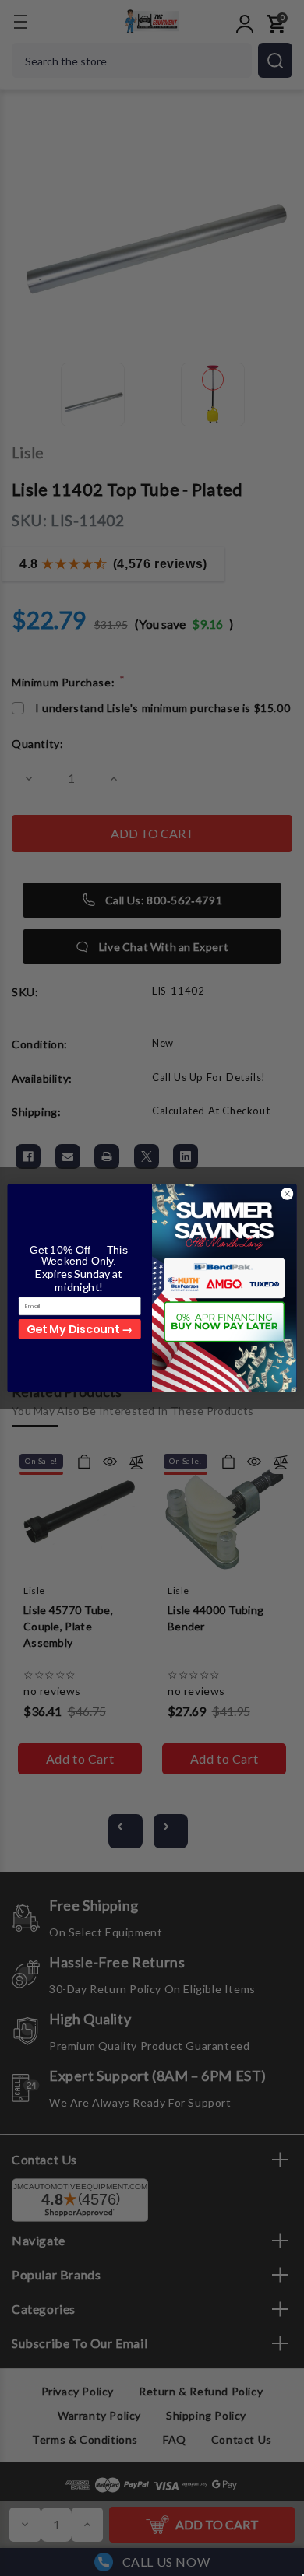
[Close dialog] (287, 1194)
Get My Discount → (80, 1328)
